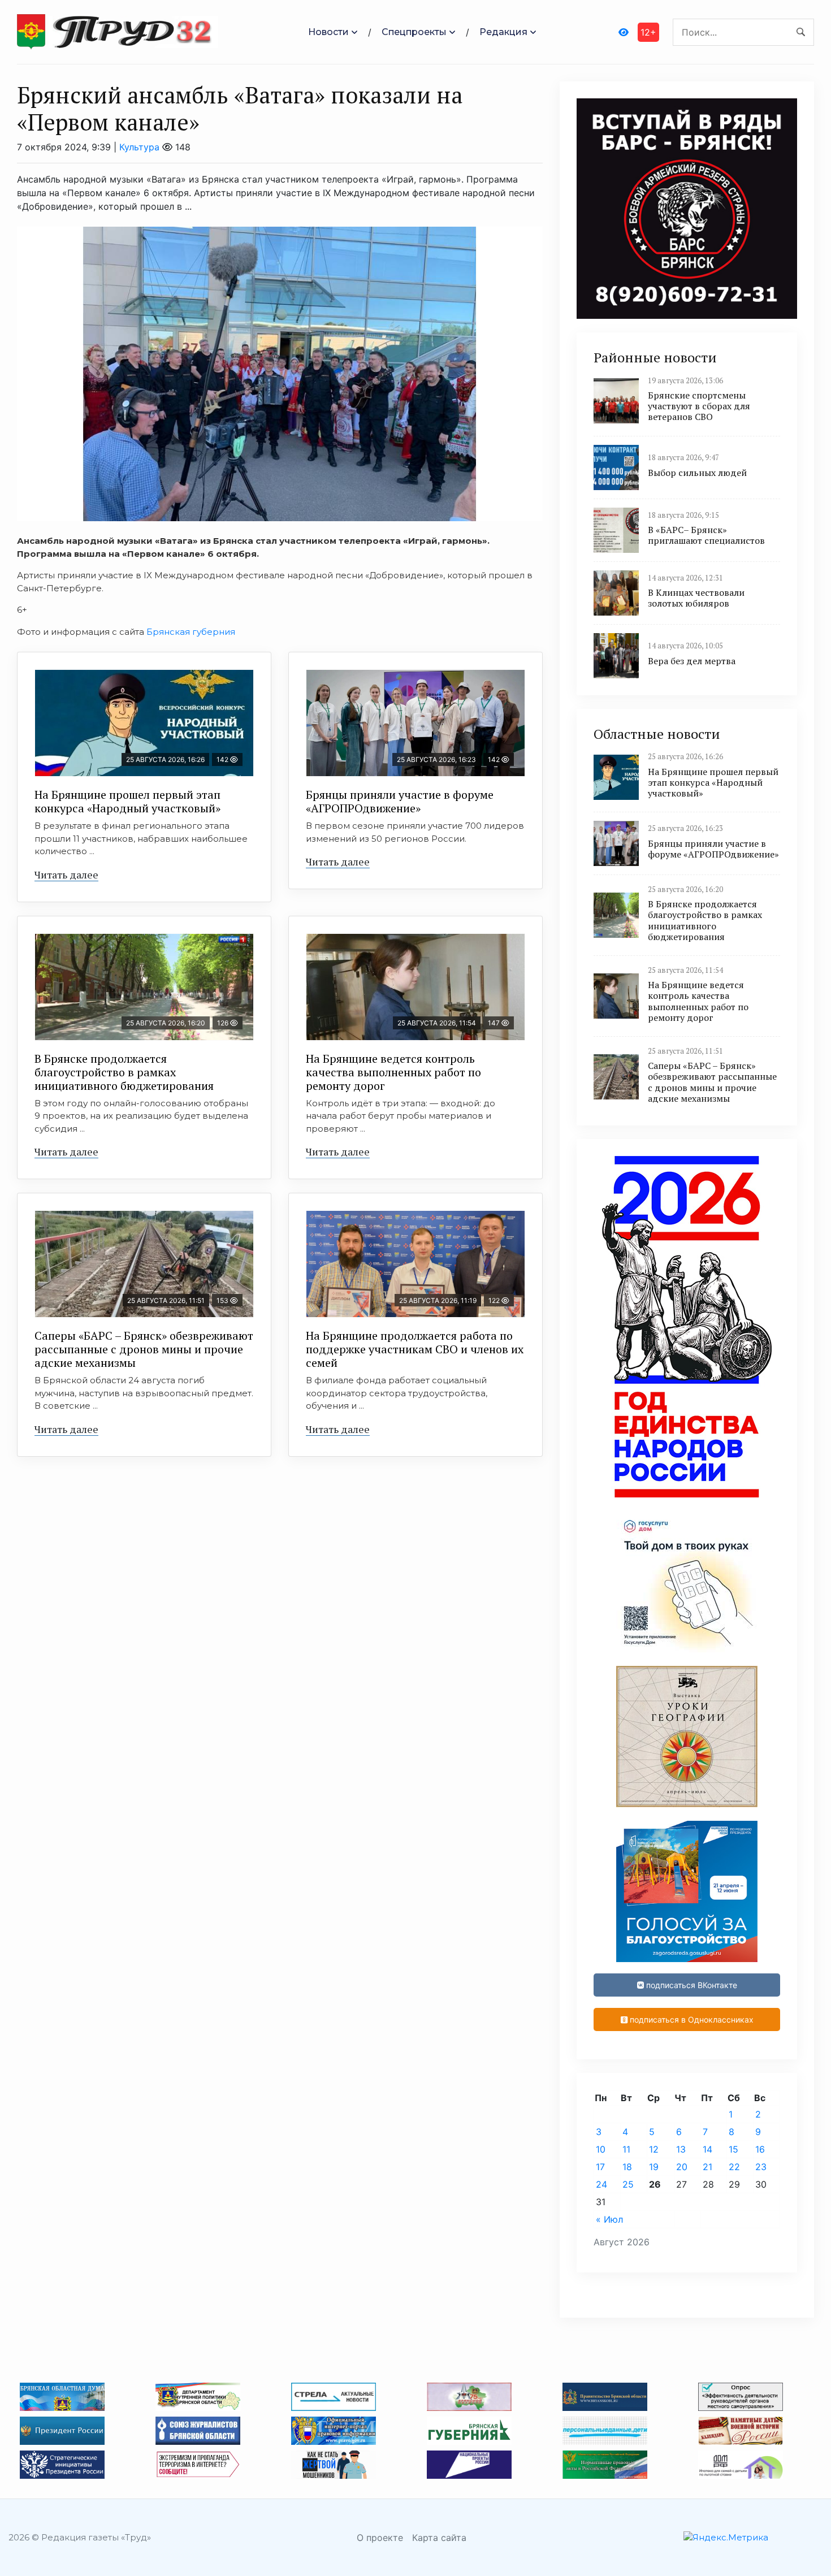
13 (681, 2149)
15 (733, 2149)
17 (600, 2167)
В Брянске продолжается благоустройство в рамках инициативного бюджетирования (124, 1072)
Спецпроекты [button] (414, 32)
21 (707, 2167)
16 (760, 2149)
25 (628, 2184)
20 (682, 2167)
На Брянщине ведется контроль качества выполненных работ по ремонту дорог (393, 1072)
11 (626, 2149)
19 (654, 2167)
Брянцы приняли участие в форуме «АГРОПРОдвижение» (400, 801)
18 (627, 2167)
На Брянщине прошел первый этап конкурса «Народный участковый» (127, 801)
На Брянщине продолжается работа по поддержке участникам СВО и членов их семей (415, 1349)
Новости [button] (328, 32)
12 (654, 2149)
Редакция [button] (503, 32)
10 (601, 2149)
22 (734, 2167)
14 (707, 2149)
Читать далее (66, 874)
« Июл (609, 2219)
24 (601, 2184)
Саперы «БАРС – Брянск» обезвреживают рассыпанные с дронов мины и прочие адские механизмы (144, 1349)
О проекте (380, 2538)
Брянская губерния (190, 632)
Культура (139, 147)
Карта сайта (439, 2538)
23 (761, 2167)
